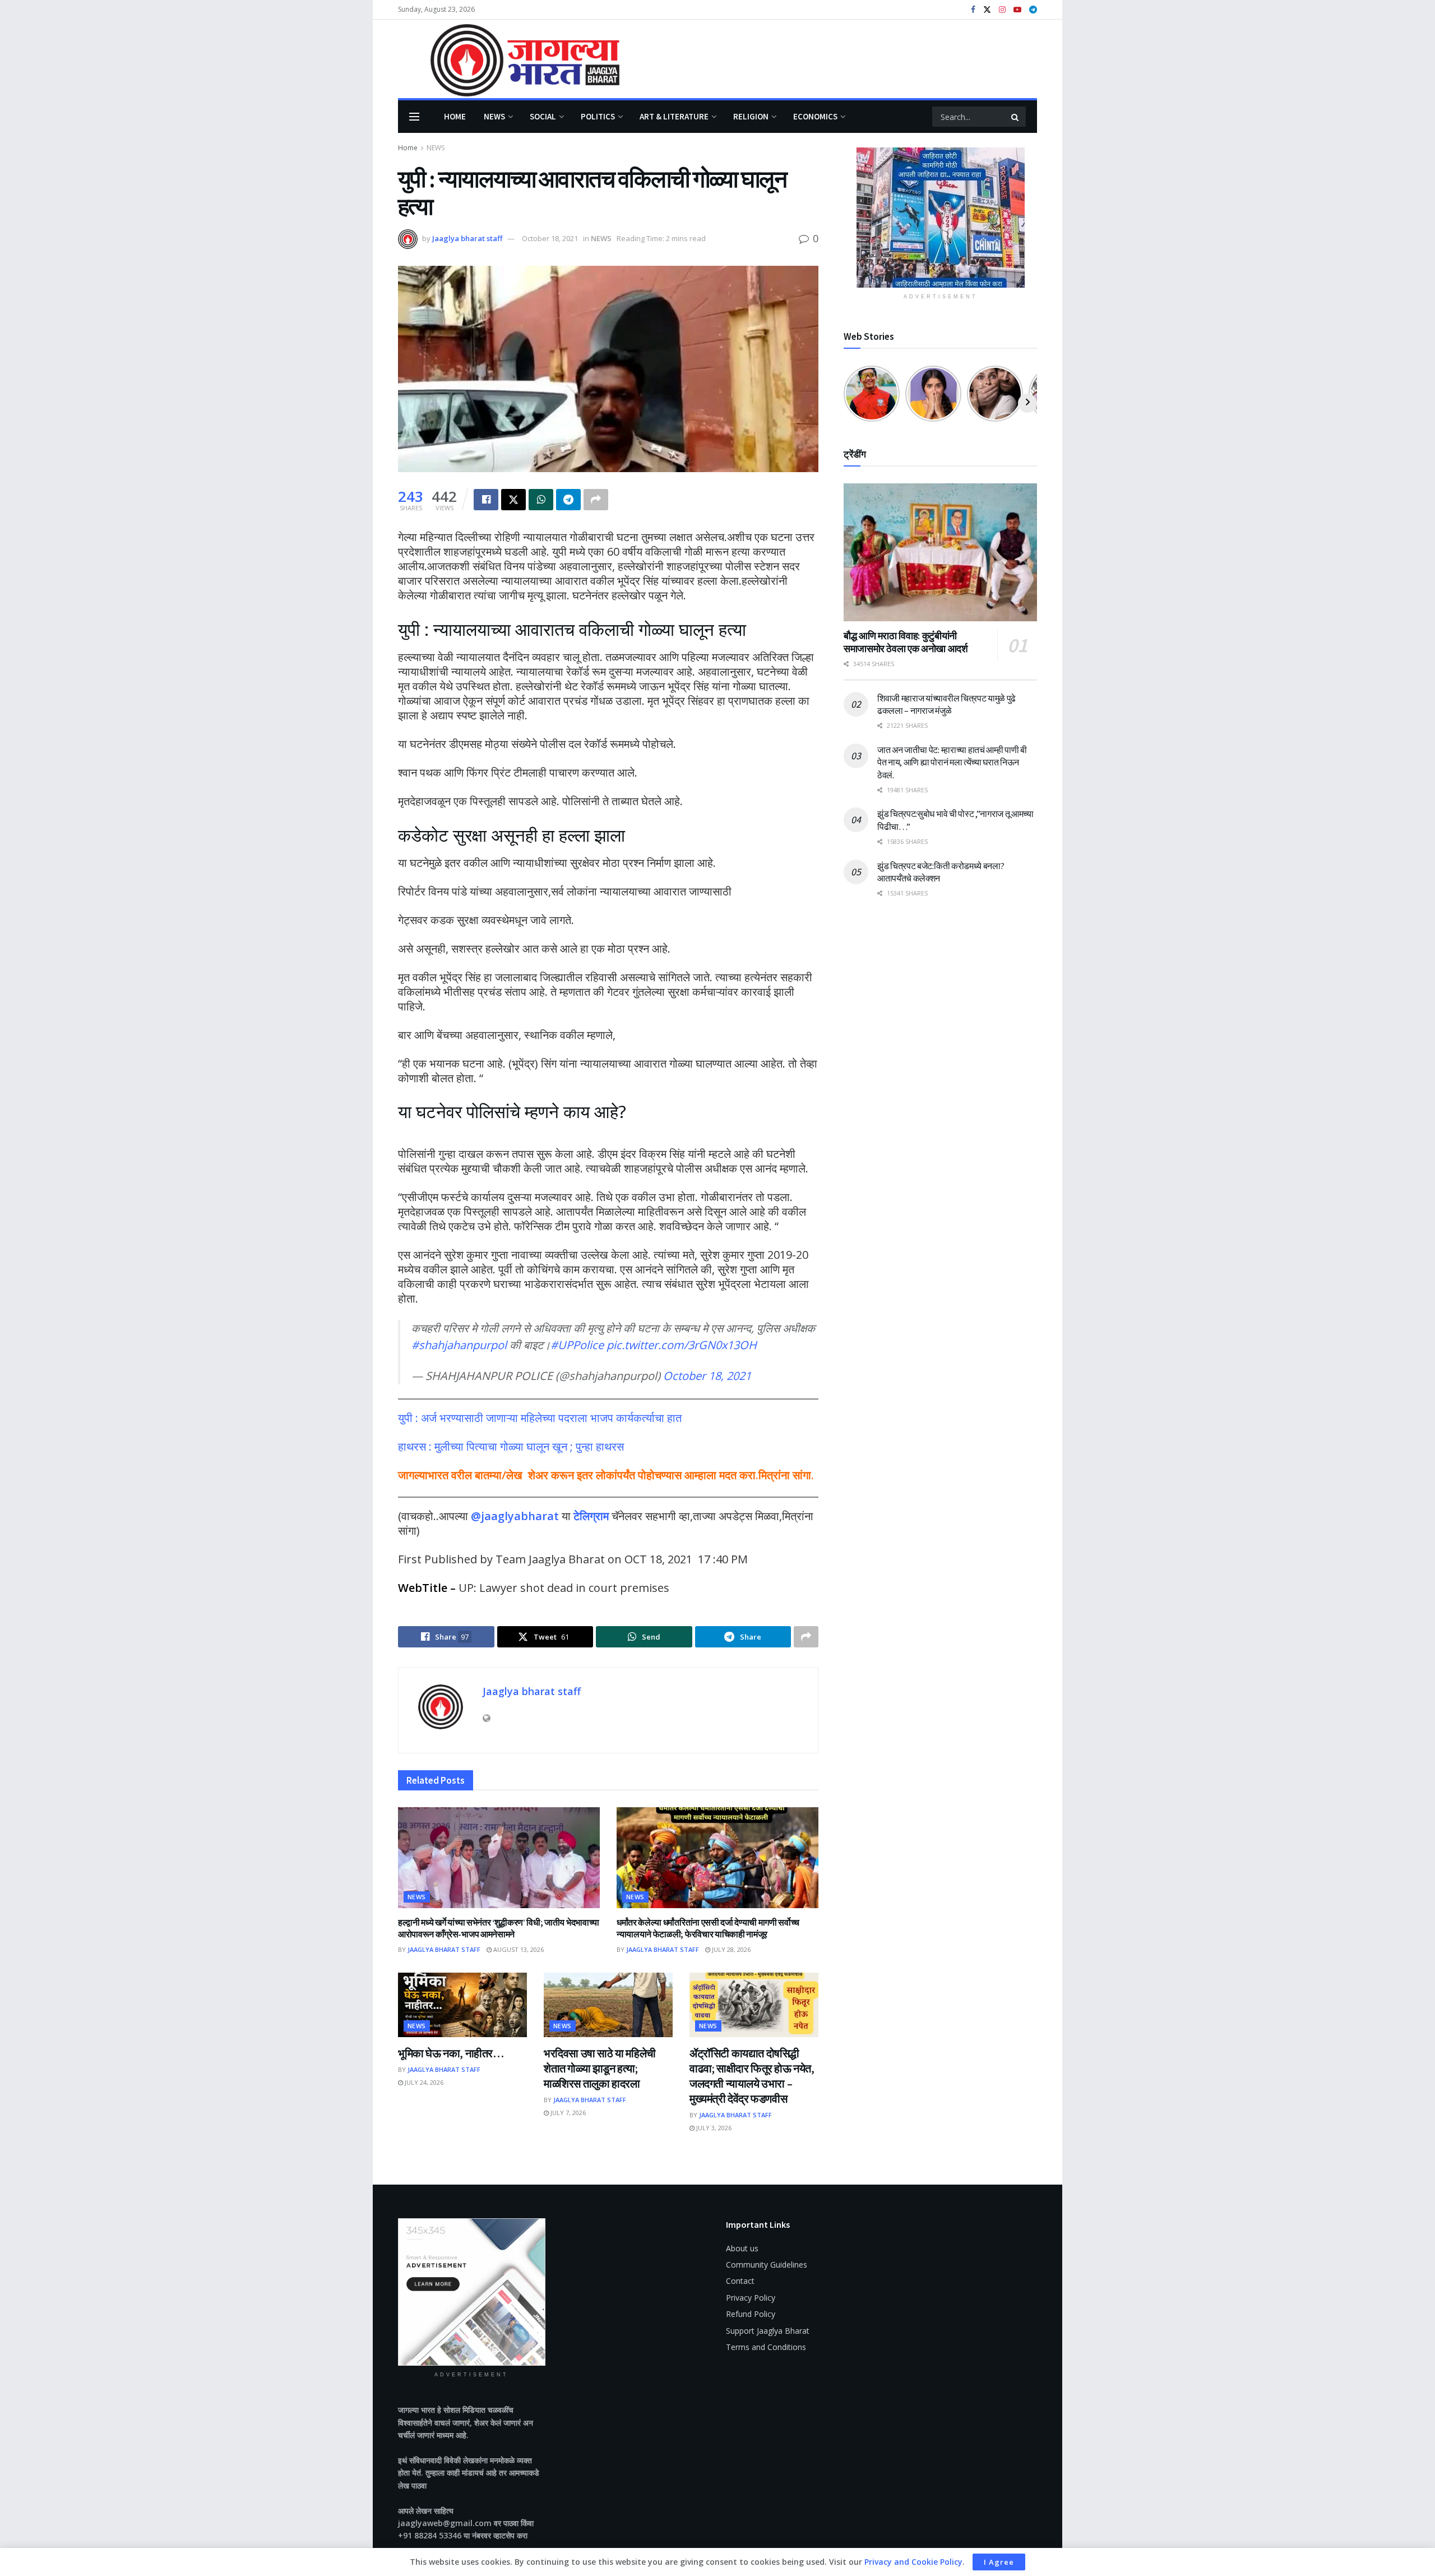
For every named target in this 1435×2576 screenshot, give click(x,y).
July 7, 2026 (567, 2113)
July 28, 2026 (730, 1949)
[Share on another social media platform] (596, 500)
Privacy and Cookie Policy (913, 2562)
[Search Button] (1016, 117)
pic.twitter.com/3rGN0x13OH (682, 1345)
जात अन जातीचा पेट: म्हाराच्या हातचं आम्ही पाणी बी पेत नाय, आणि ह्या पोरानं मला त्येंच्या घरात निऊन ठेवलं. (952, 762)
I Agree (999, 2562)
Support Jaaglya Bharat (768, 2331)
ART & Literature (674, 116)
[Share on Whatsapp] (541, 500)
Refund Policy (751, 2314)
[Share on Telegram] (568, 500)
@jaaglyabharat (515, 1516)
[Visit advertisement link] (940, 218)
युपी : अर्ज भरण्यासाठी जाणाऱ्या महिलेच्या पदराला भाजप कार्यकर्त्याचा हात (540, 1418)
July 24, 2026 (423, 2082)
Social (543, 116)
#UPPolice (577, 1345)
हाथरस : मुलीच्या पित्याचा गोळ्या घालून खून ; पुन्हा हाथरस (511, 1446)
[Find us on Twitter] (987, 10)
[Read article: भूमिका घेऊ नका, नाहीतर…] (462, 2005)
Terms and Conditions (766, 2347)
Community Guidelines (767, 2265)
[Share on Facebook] (486, 500)
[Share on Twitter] (513, 500)
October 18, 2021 (550, 238)
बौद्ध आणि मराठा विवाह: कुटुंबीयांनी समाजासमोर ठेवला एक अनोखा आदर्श (906, 642)
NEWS (494, 116)
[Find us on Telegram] (1033, 10)
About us (742, 2248)
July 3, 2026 (713, 2128)
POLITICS (598, 116)
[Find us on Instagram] (1002, 10)
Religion (751, 116)
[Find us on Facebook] (973, 10)
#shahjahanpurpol (459, 1345)
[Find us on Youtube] (1017, 10)
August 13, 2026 (518, 1949)
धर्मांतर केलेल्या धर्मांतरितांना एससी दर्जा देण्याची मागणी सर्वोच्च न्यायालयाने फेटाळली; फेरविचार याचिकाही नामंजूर (708, 1928)
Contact (740, 2281)
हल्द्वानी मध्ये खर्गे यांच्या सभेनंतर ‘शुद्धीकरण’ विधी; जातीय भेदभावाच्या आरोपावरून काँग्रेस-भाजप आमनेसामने (499, 1928)
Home (455, 116)
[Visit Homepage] (509, 59)
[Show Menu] (414, 117)
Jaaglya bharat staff (467, 238)
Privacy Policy (751, 2298)
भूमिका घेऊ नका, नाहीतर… (451, 2053)
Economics (815, 116)
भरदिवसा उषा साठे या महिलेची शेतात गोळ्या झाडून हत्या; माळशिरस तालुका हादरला (600, 2068)
